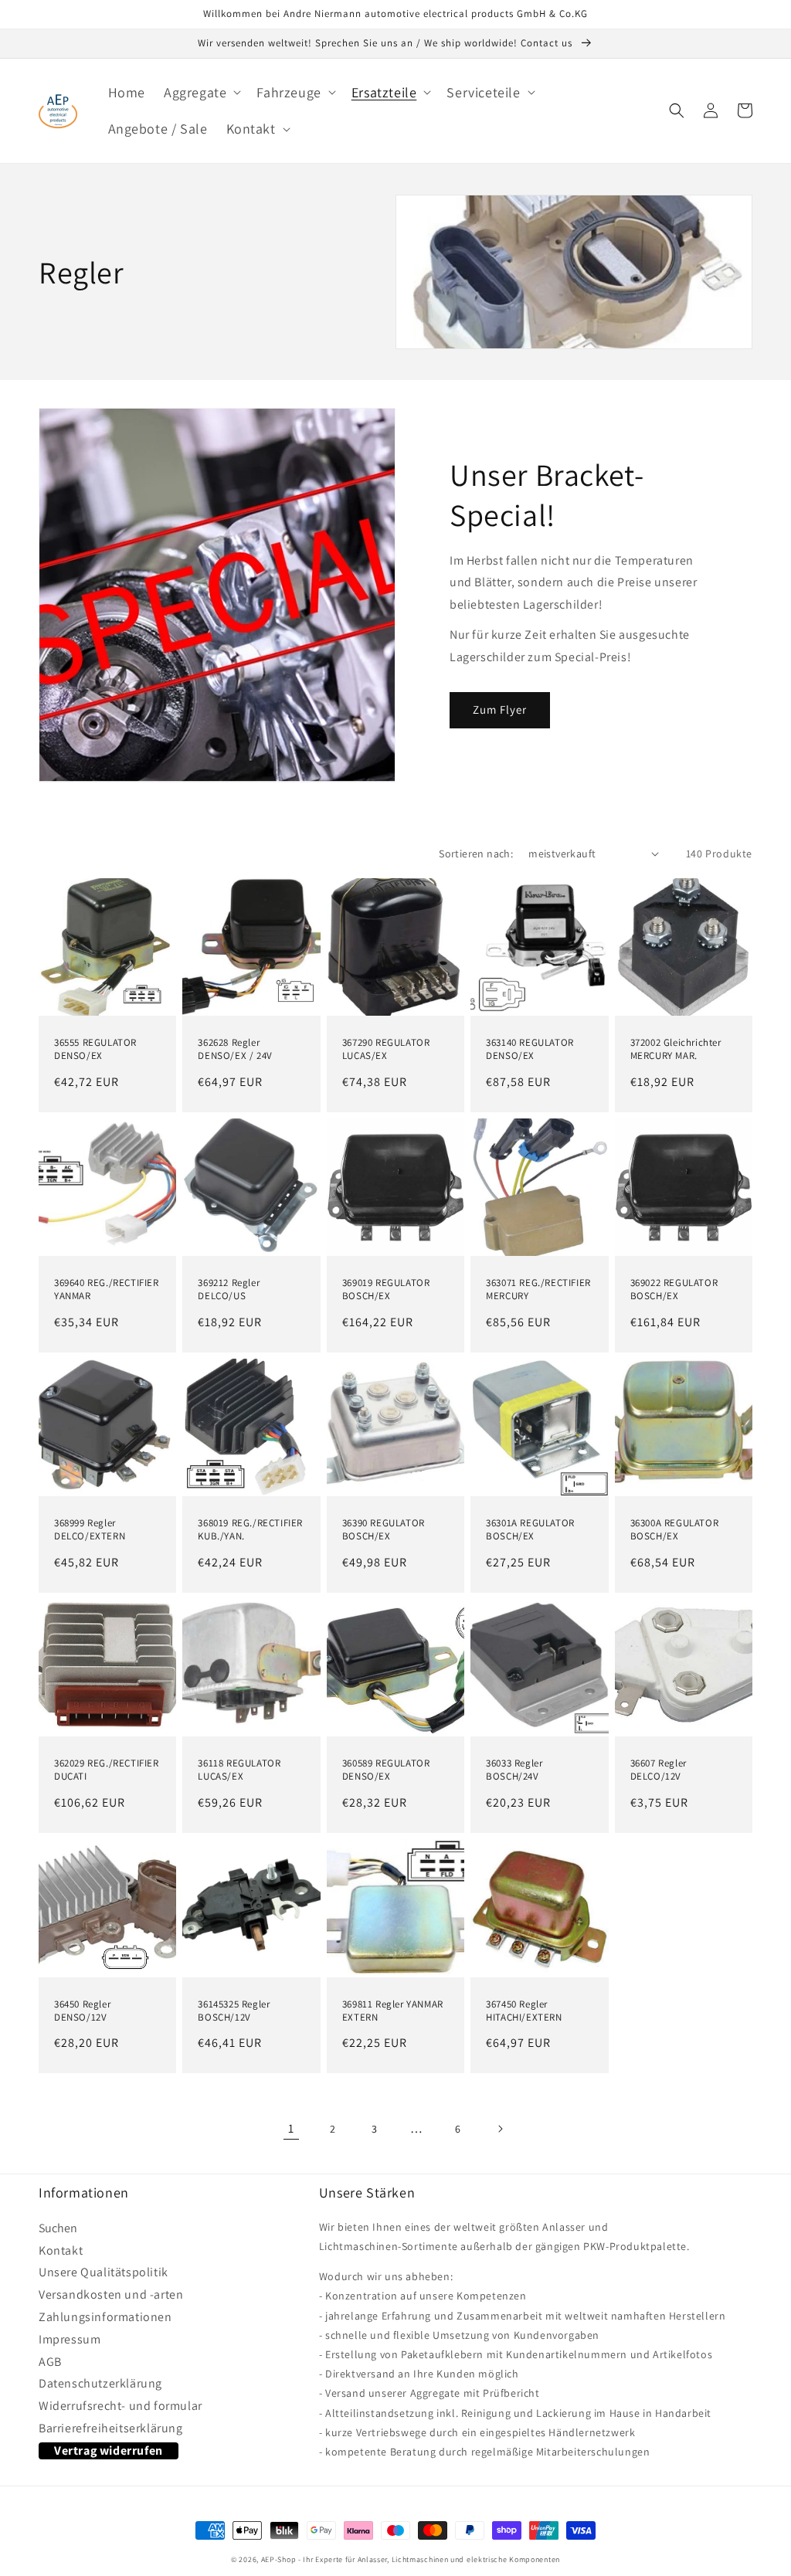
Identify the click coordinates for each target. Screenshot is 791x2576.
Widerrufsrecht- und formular (121, 2406)
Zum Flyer (500, 709)
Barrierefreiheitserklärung (111, 2428)
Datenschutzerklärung (100, 2384)
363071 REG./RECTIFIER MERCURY (538, 1290)
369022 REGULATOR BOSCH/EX (674, 1290)
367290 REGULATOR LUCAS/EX (386, 1049)
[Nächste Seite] (500, 2129)
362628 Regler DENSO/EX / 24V (235, 1049)
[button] (201, 92)
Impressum (70, 2340)
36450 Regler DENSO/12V (82, 2011)
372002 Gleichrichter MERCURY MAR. (676, 1049)
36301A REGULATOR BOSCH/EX (530, 1530)
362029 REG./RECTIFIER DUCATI (107, 1770)
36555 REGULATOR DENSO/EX (95, 1049)
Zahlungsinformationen (105, 2317)
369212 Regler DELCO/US (229, 1290)
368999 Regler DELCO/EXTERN (90, 1530)
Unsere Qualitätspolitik (104, 2272)
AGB (50, 2362)
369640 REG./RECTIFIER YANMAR (107, 1290)
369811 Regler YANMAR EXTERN (393, 2011)
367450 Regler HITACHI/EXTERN (524, 2011)
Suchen (58, 2230)
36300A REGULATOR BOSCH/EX (675, 1530)
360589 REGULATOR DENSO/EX (386, 1770)
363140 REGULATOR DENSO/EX (530, 1049)
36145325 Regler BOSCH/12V (234, 2011)
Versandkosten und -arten (111, 2295)
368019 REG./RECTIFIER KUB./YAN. (250, 1530)
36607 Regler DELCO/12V (659, 1770)
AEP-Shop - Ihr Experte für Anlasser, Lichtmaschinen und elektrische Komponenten (411, 2559)
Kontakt (61, 2251)
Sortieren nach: (476, 854)
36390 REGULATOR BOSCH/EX (384, 1530)
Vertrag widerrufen (109, 2450)
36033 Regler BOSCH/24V (514, 1770)
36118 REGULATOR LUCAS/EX (239, 1770)
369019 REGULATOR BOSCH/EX (386, 1290)
